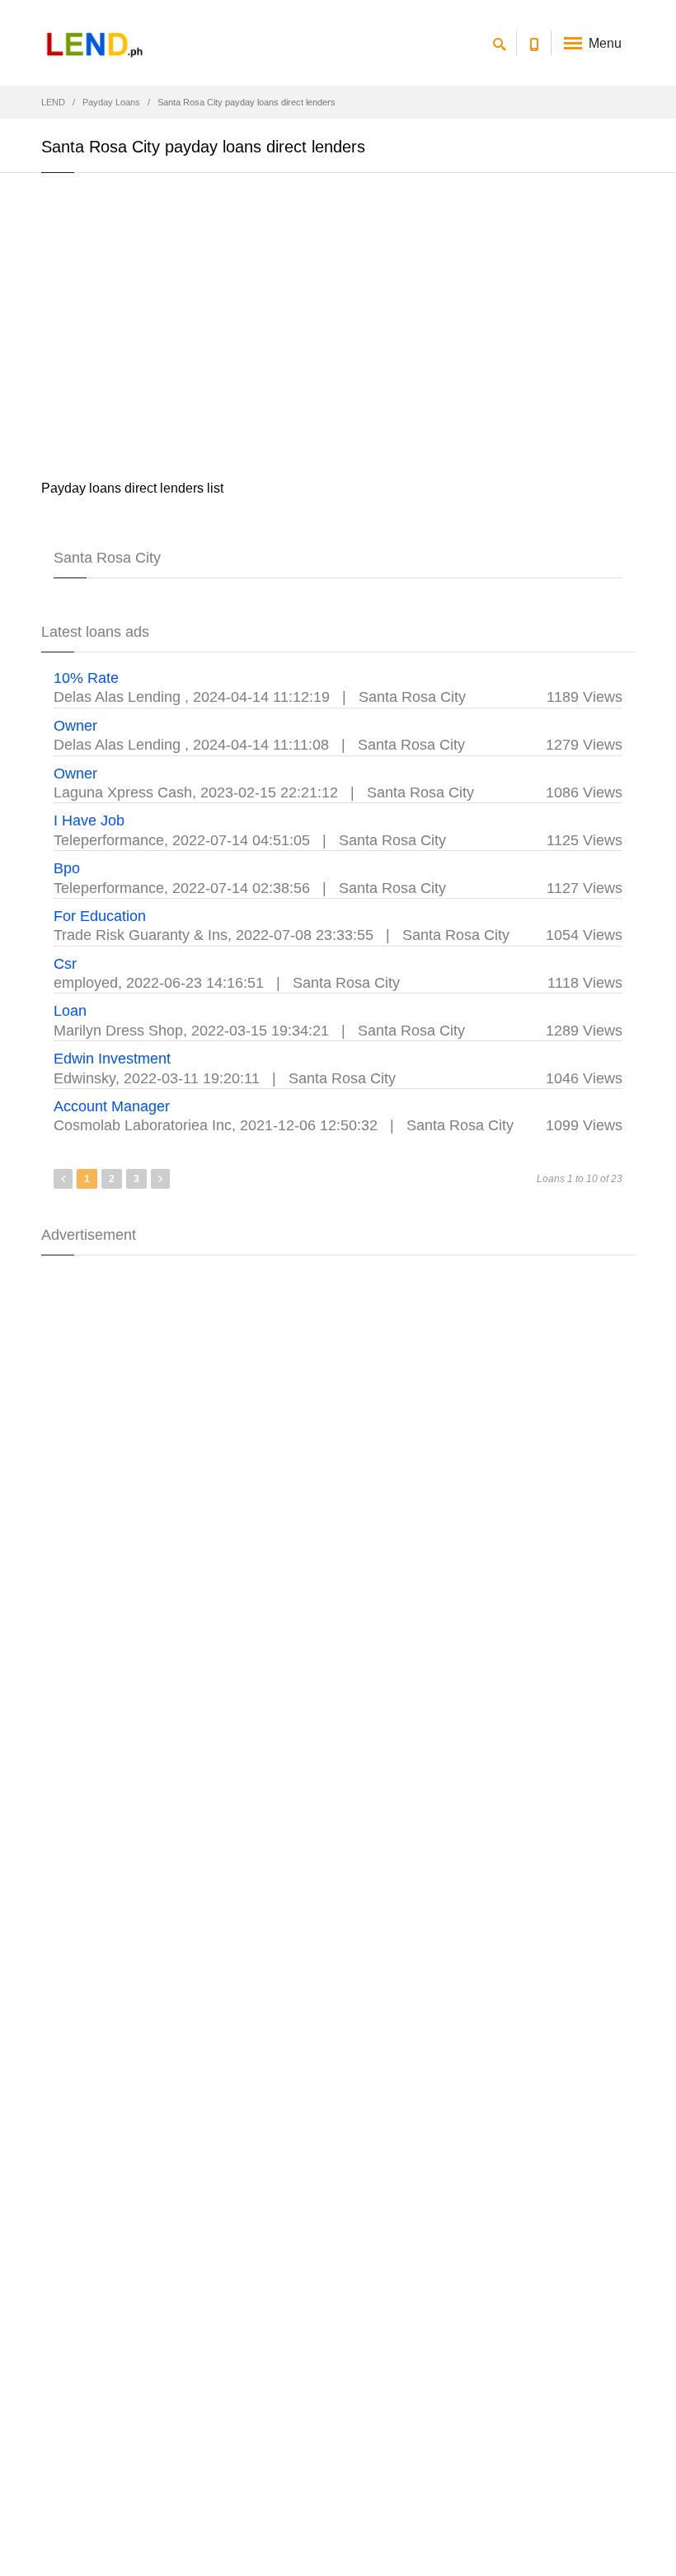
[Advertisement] (338, 330)
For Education (100, 916)
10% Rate (86, 678)
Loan (70, 1011)
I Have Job (89, 820)
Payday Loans (111, 102)
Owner (75, 726)
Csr (65, 964)
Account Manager (112, 1106)
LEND (53, 102)
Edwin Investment (112, 1059)
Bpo (67, 868)
